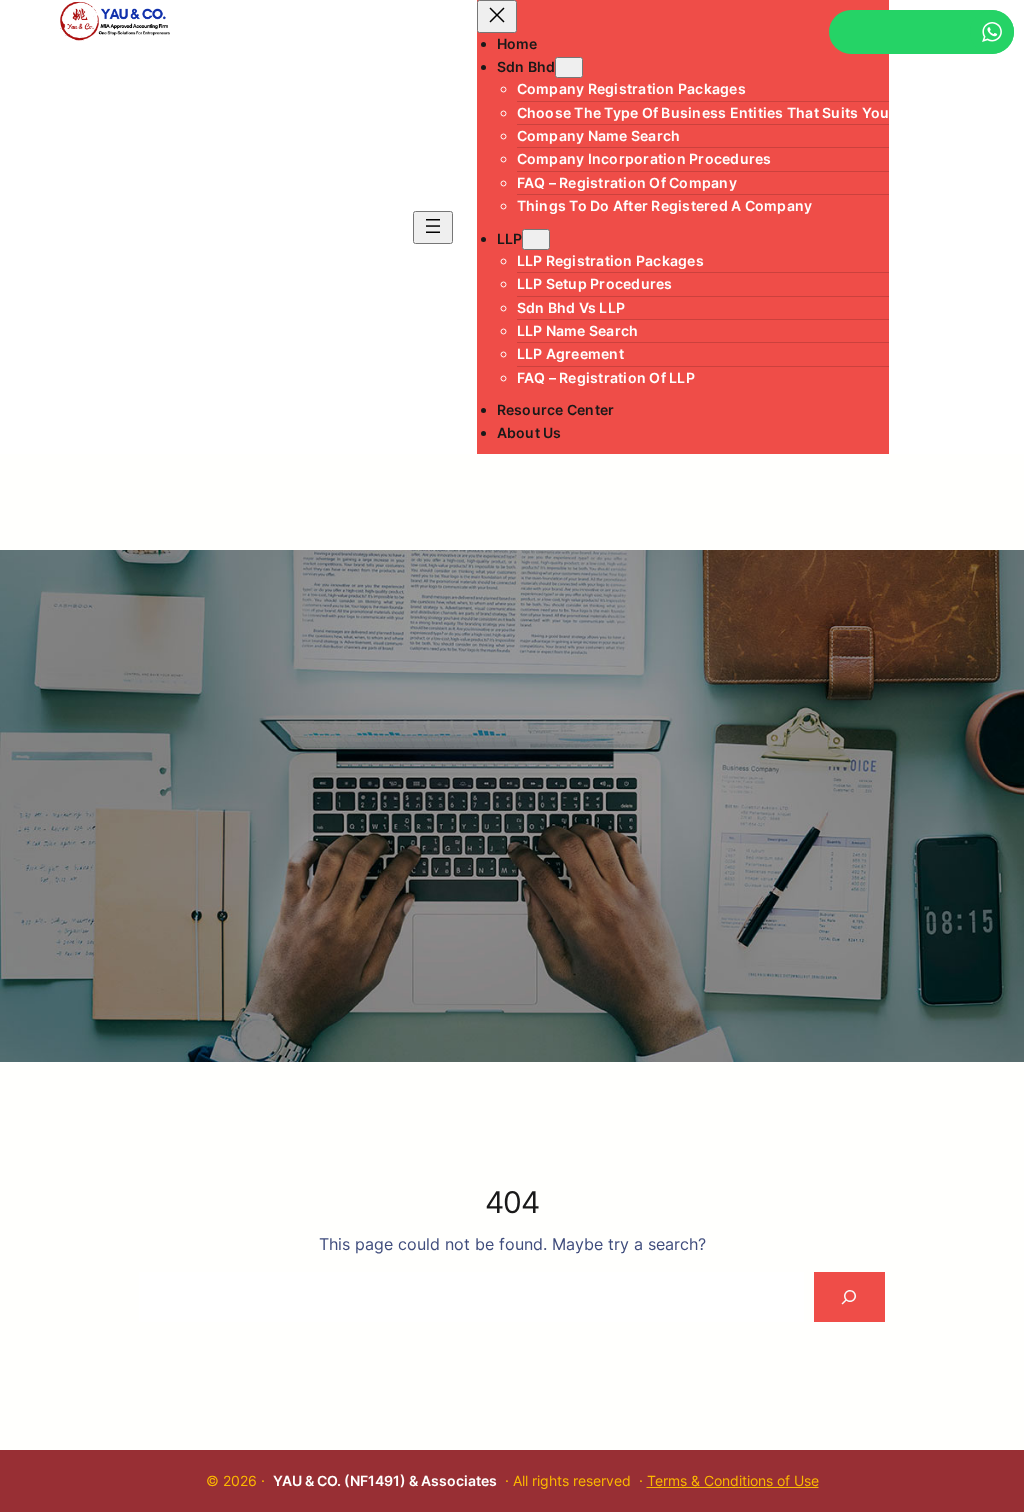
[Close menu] (497, 16)
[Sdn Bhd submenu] (569, 67)
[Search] (849, 1296)
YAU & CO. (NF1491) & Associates (385, 1480)
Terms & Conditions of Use (733, 1480)
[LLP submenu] (536, 239)
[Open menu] (433, 227)
